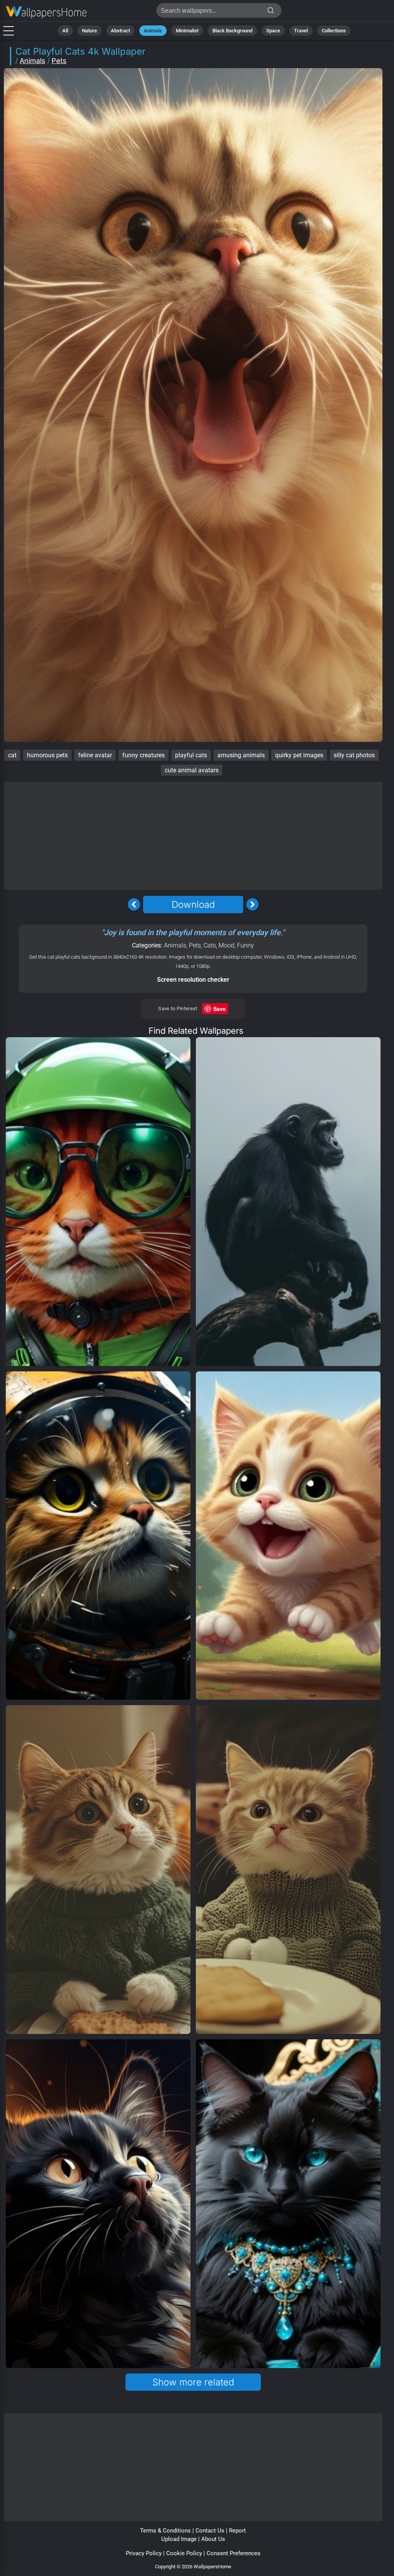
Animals (153, 31)
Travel (301, 31)
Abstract (120, 31)
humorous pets (47, 755)
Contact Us (210, 2531)
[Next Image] (252, 904)
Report (237, 2531)
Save (220, 1009)
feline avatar (95, 755)
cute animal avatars (192, 770)
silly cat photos (354, 755)
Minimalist (187, 31)
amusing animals (241, 755)
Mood (226, 945)
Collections (334, 31)
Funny (245, 945)
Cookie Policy (184, 2553)
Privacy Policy (144, 2553)
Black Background (232, 31)
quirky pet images (299, 755)
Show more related (193, 2382)
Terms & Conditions (165, 2531)
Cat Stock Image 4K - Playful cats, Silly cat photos (46, 13)
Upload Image (179, 2539)
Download (193, 905)
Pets (59, 61)
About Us (213, 2539)
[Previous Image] (134, 904)
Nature (89, 31)
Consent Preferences (234, 2553)
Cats (210, 945)
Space (273, 31)
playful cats (191, 755)
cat (12, 755)
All (65, 31)
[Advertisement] (193, 836)
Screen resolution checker (193, 980)
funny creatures (144, 755)
